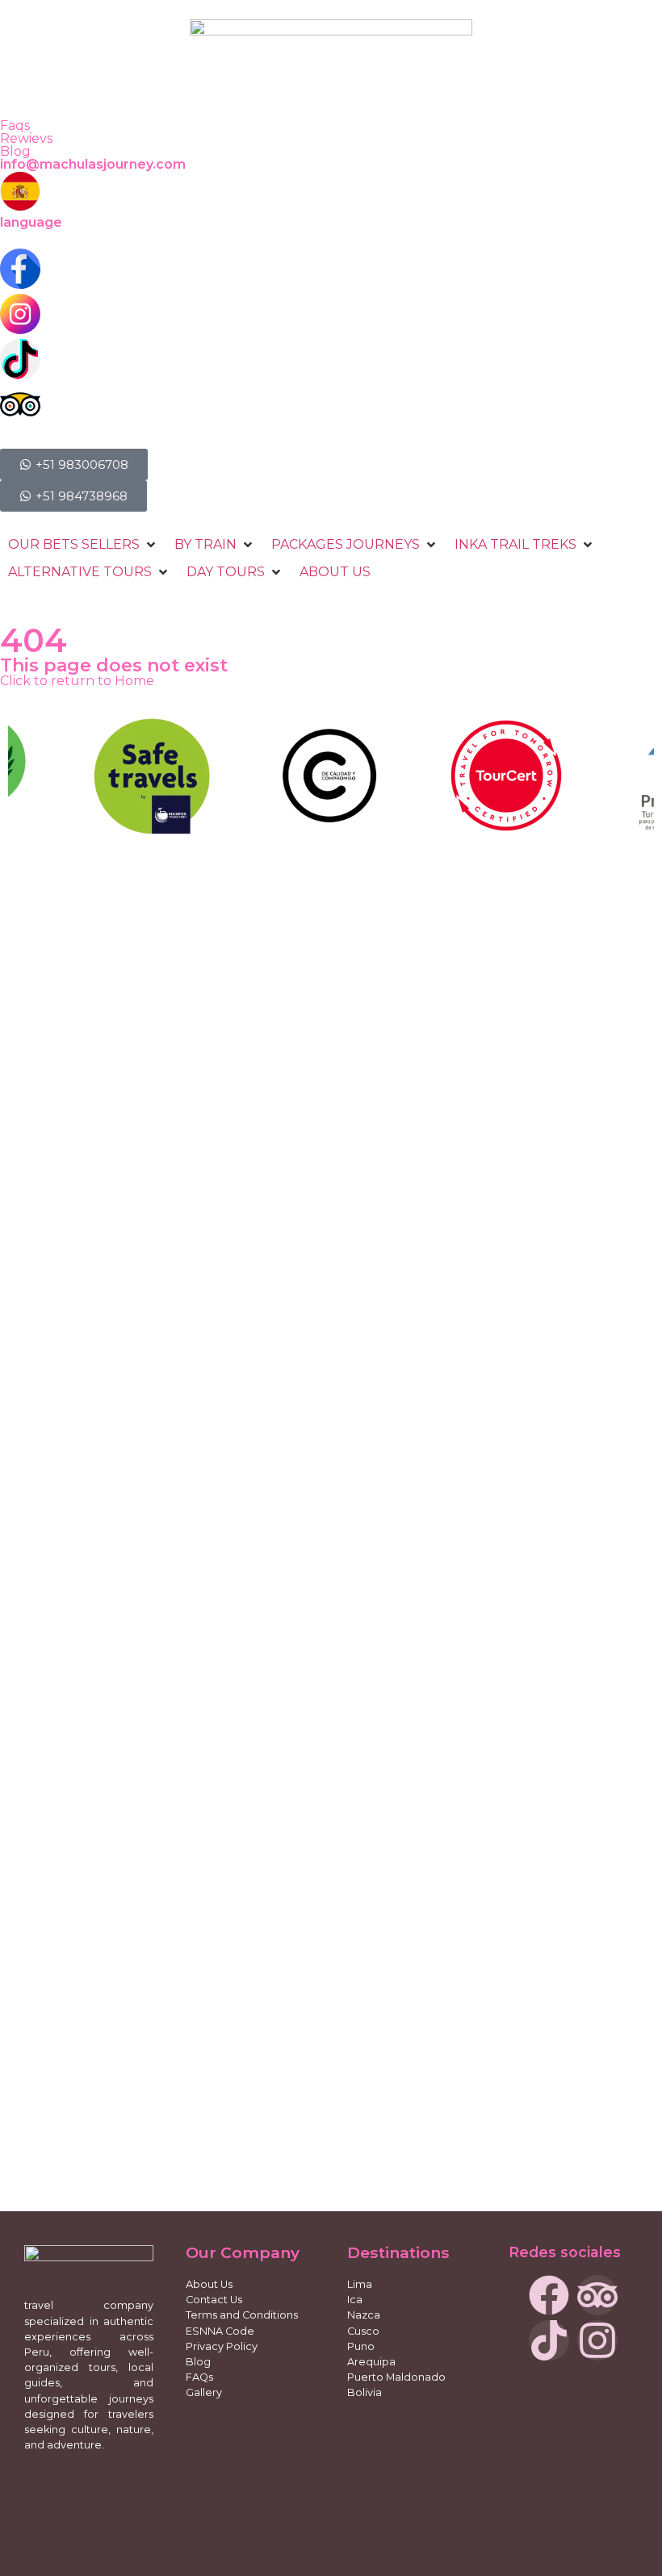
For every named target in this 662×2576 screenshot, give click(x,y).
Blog (15, 151)
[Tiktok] (549, 2340)
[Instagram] (597, 2340)
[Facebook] (549, 2295)
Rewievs (26, 138)
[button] (83, 545)
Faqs (15, 125)
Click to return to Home (77, 681)
